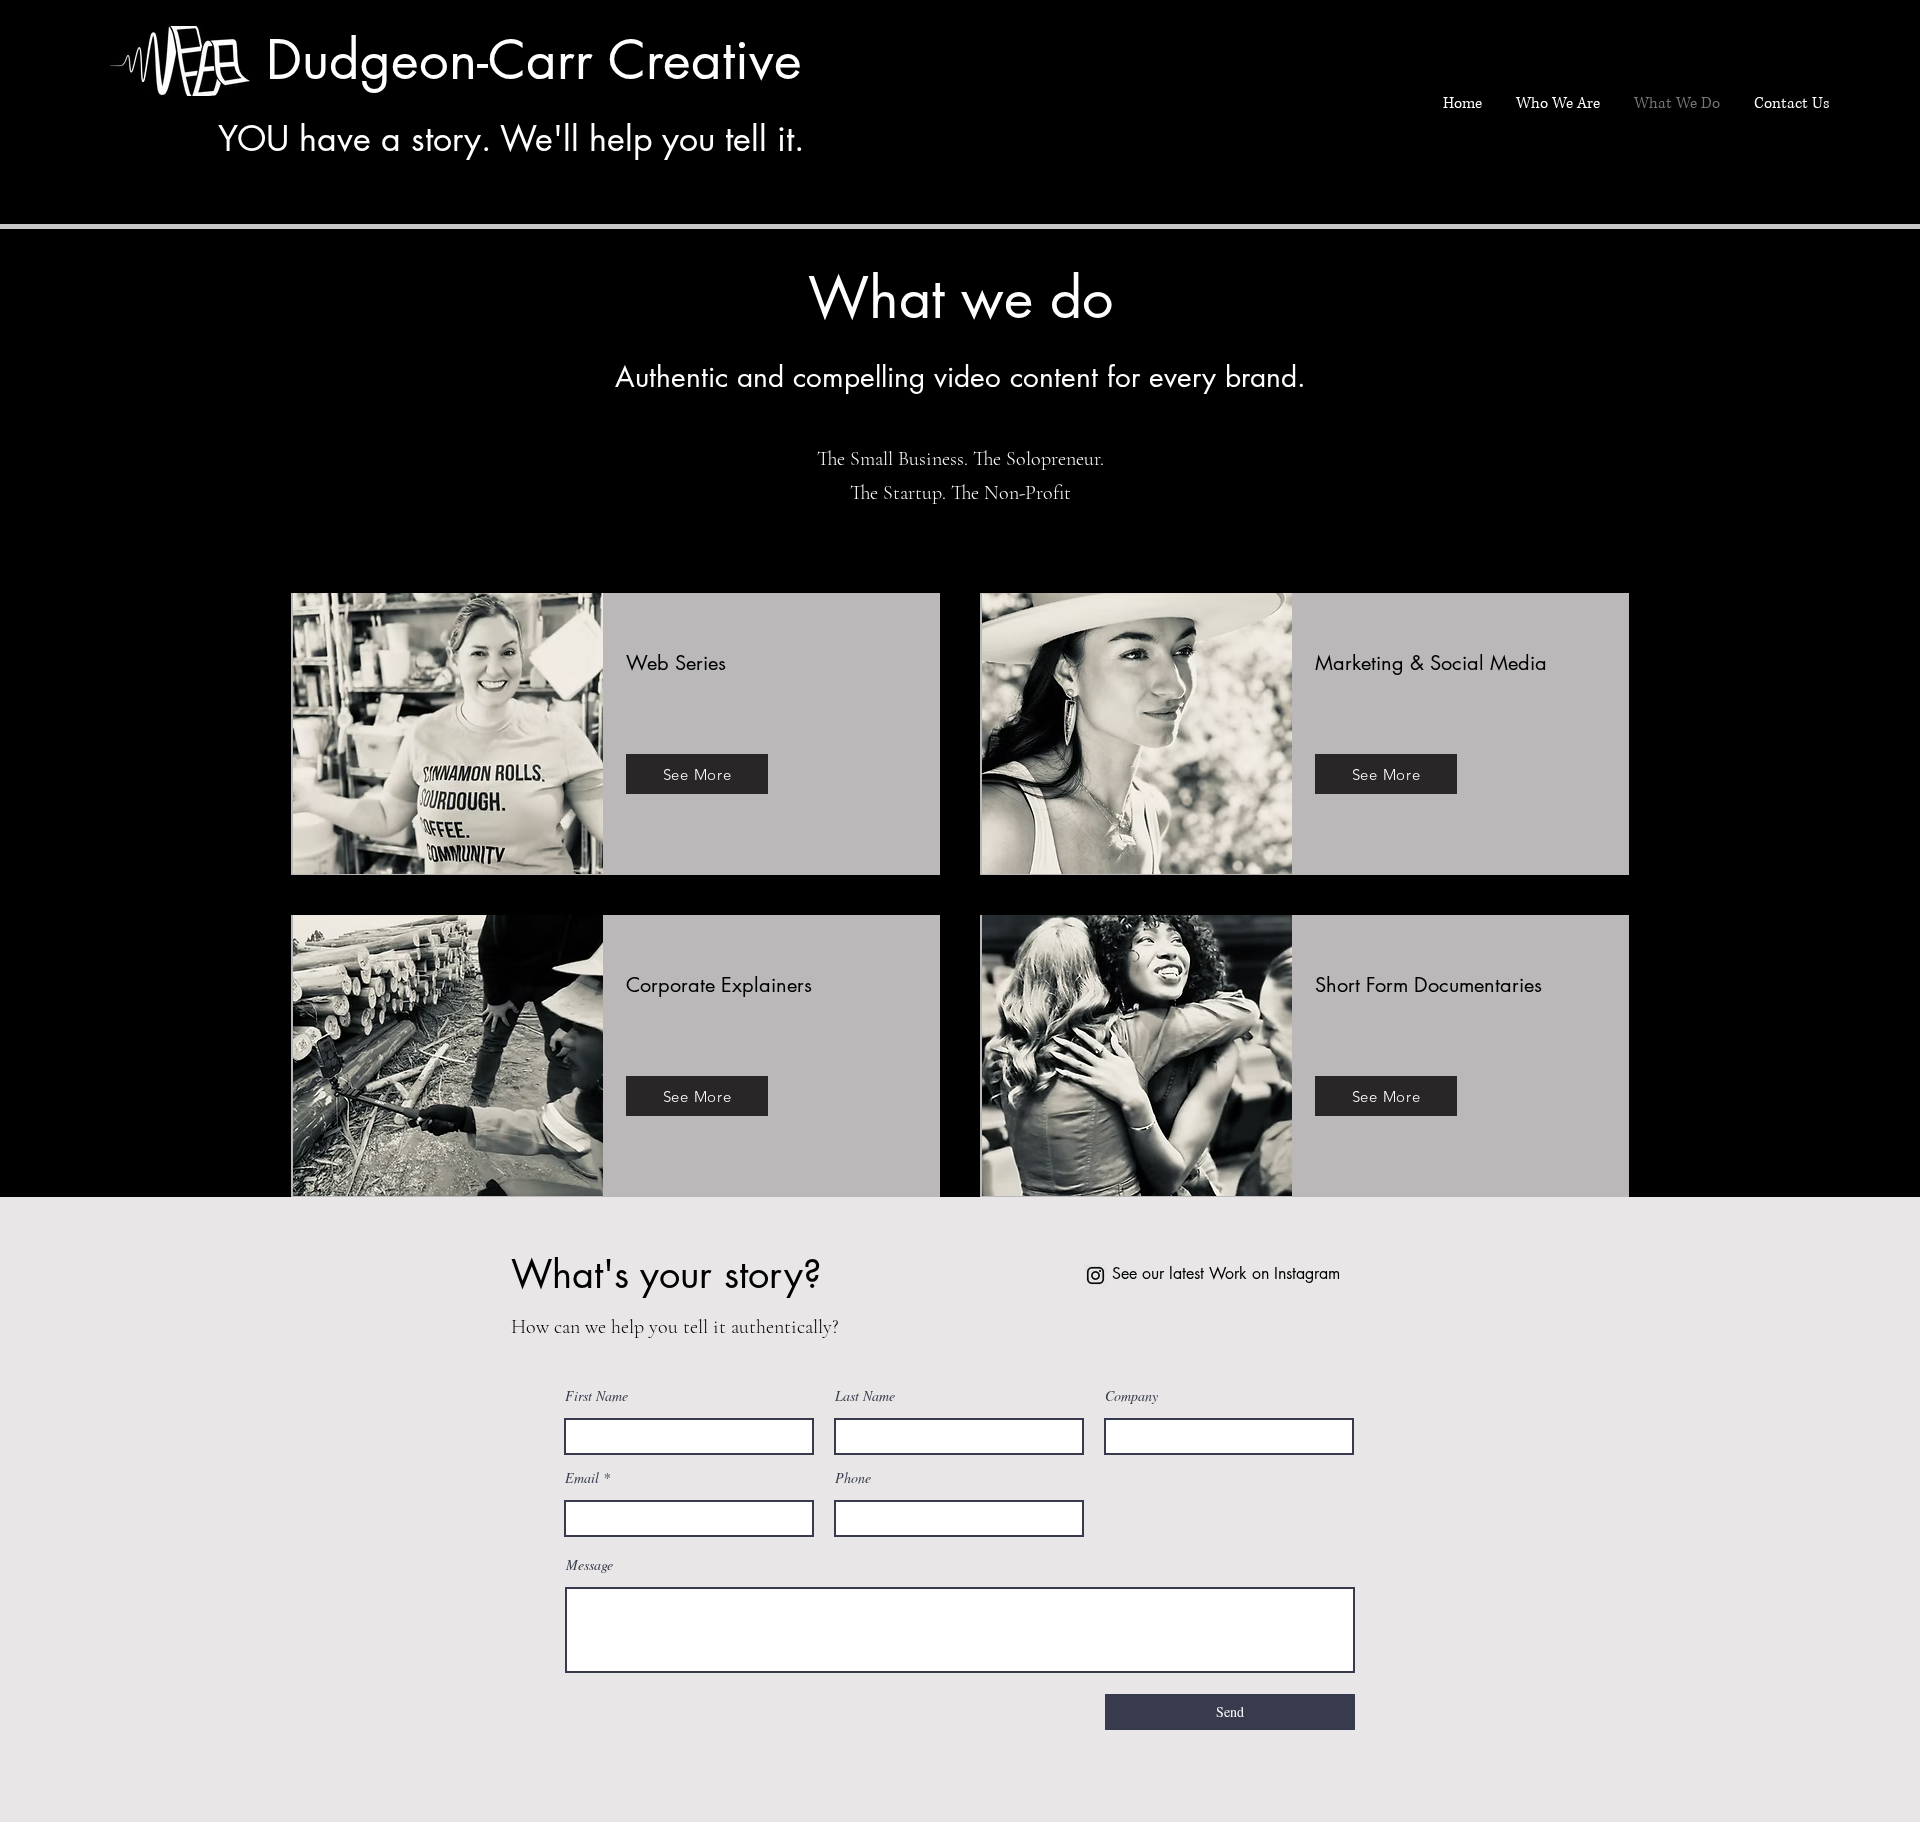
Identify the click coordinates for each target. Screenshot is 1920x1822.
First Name (596, 1396)
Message (589, 1565)
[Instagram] (1095, 1275)
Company (1131, 1396)
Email (582, 1478)
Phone (853, 1478)
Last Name (865, 1396)
